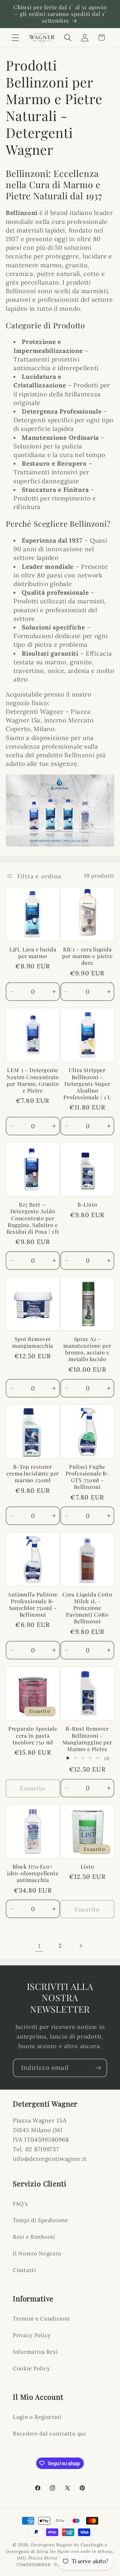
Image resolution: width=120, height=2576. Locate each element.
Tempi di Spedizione (40, 2220)
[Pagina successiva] (81, 1946)
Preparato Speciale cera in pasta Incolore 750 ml (33, 1735)
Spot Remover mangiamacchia (33, 1342)
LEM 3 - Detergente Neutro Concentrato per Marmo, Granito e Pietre (33, 1080)
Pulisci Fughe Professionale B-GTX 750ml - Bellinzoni (87, 1477)
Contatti (24, 2270)
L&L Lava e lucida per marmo (33, 953)
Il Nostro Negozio (37, 2253)
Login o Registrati (37, 2417)
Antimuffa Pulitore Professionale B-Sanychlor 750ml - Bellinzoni (33, 1604)
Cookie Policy (31, 2368)
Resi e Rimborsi (34, 2237)
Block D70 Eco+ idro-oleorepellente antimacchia (33, 1873)
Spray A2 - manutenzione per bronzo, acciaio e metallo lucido (87, 1349)
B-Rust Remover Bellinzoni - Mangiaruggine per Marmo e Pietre (87, 1739)
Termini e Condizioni (41, 2319)
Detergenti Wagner (52, 2545)
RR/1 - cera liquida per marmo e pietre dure (87, 956)
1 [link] (39, 1946)
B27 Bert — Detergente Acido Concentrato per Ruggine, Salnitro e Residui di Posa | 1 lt (33, 1218)
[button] (16, 38)
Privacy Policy (32, 2335)
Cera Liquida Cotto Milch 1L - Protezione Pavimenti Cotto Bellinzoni (87, 1608)
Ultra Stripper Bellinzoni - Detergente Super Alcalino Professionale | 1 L (87, 1083)
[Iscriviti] (98, 2068)
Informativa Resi (35, 2352)
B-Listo (87, 1204)
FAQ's (20, 2204)
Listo (87, 1867)
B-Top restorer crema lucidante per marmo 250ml (33, 1473)
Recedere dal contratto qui (49, 2434)
